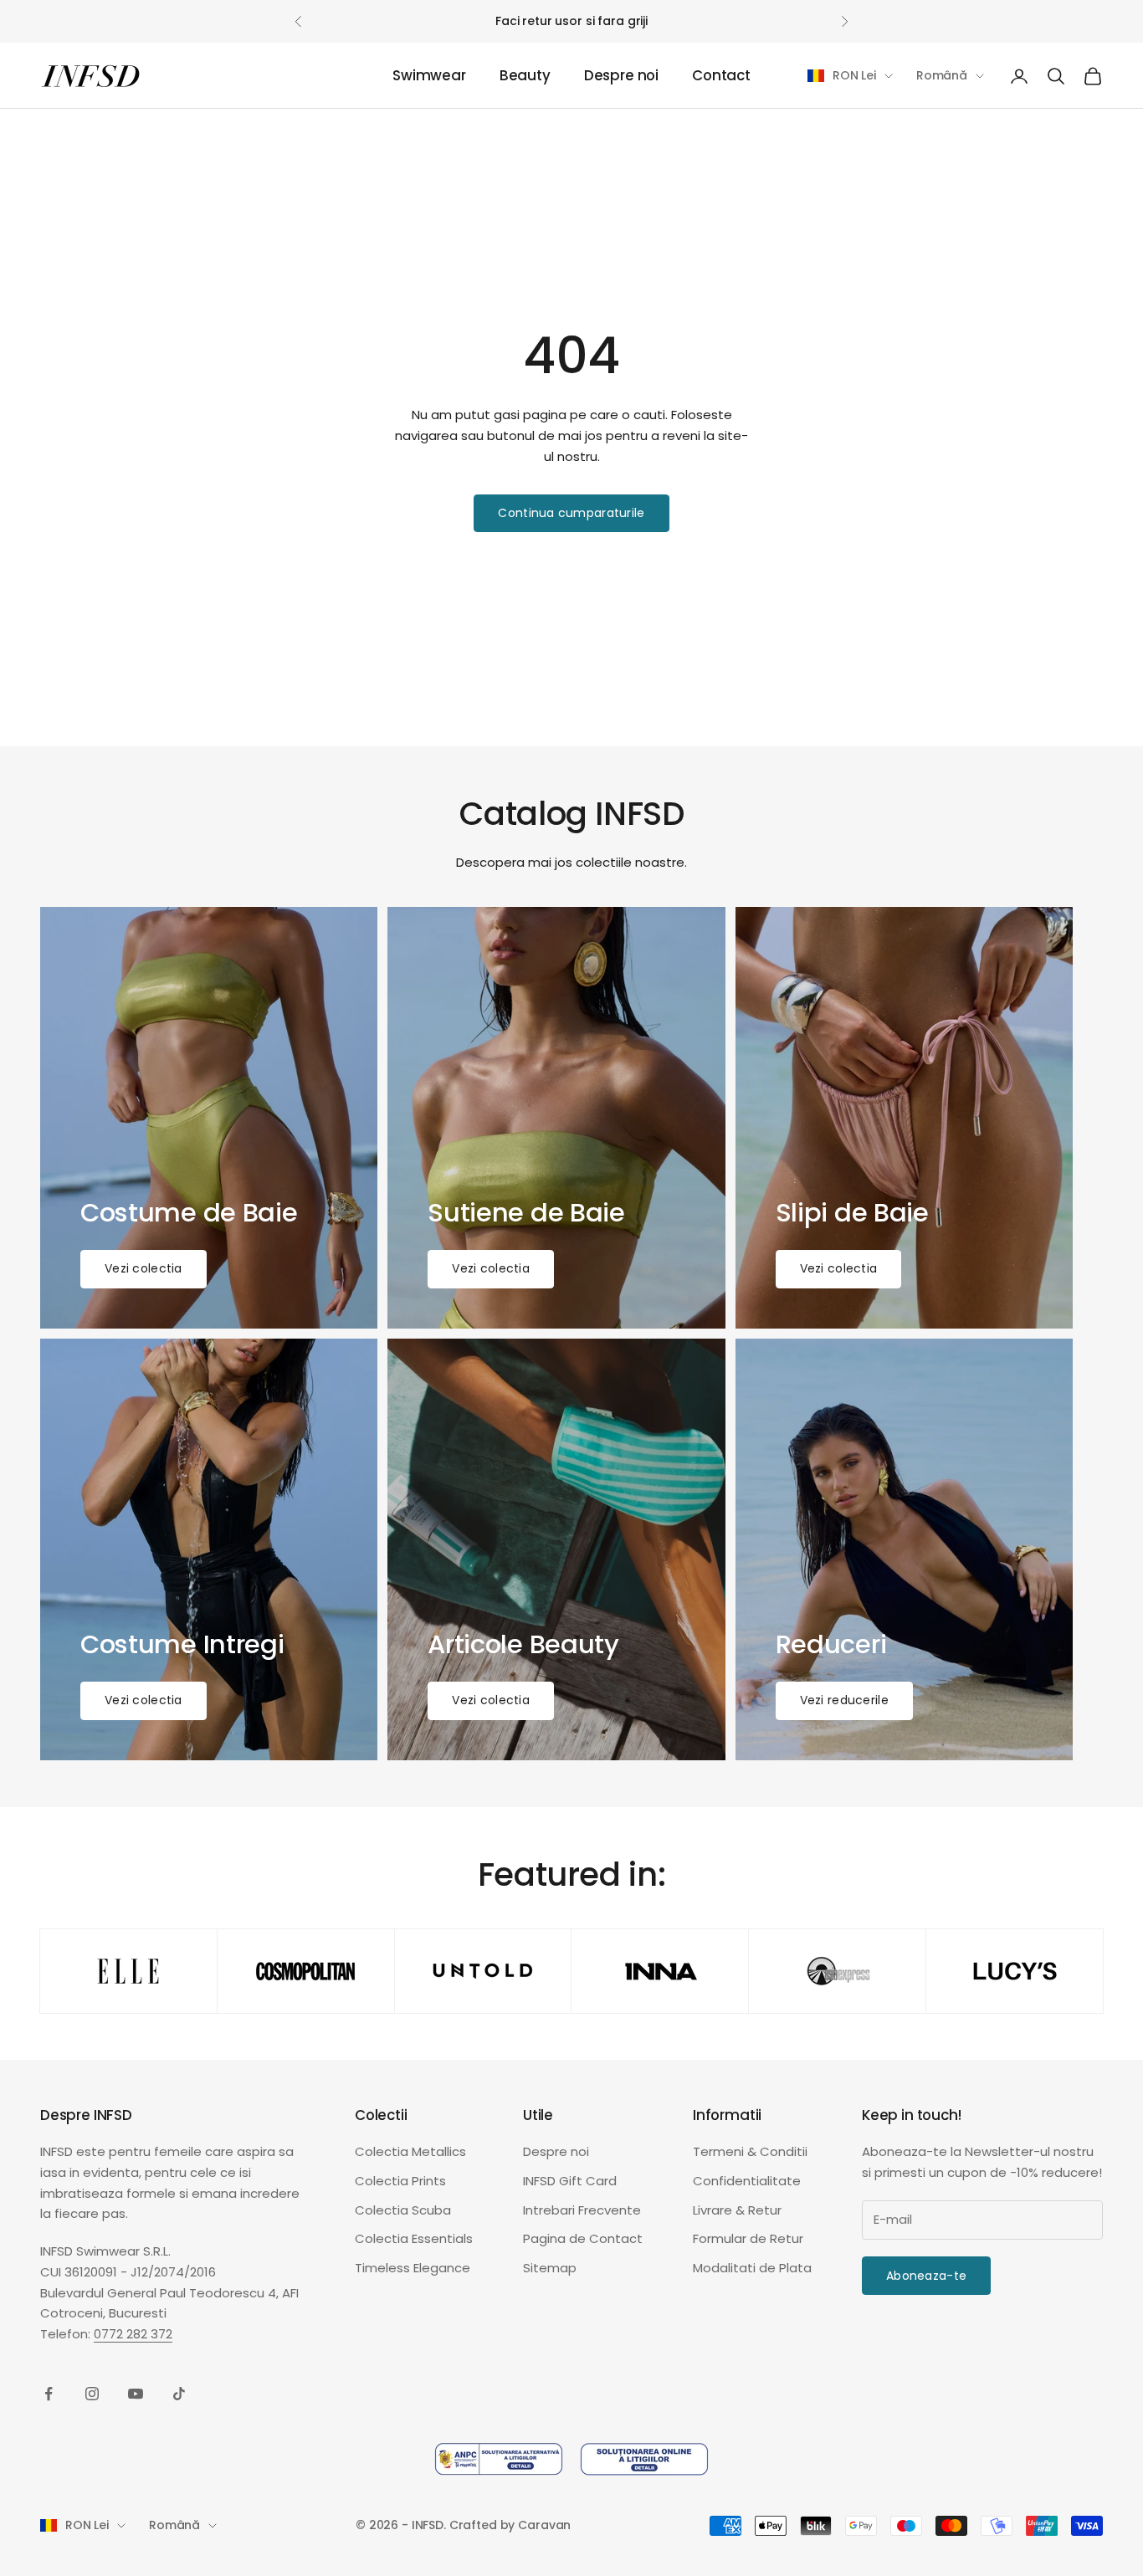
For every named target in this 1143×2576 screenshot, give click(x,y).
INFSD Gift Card (570, 2181)
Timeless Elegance (413, 2268)
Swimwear (429, 76)
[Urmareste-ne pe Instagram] (92, 2394)
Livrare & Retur (737, 2210)
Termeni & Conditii (750, 2151)
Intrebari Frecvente (582, 2210)
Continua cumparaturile (571, 513)
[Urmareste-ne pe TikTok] (179, 2394)
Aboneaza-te (926, 2276)
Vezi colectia (144, 1268)
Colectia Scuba (403, 2210)
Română (942, 75)
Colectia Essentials (414, 2238)
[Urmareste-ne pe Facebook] (49, 2394)
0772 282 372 (133, 2334)
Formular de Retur (748, 2238)
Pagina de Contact (583, 2238)
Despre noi (621, 76)
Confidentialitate (747, 2181)
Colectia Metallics (410, 2151)
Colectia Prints (400, 2181)
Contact (721, 76)
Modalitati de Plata (752, 2268)
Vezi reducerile (844, 1700)
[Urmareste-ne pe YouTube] (136, 2394)
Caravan (544, 2525)
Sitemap (550, 2268)
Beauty (525, 76)
